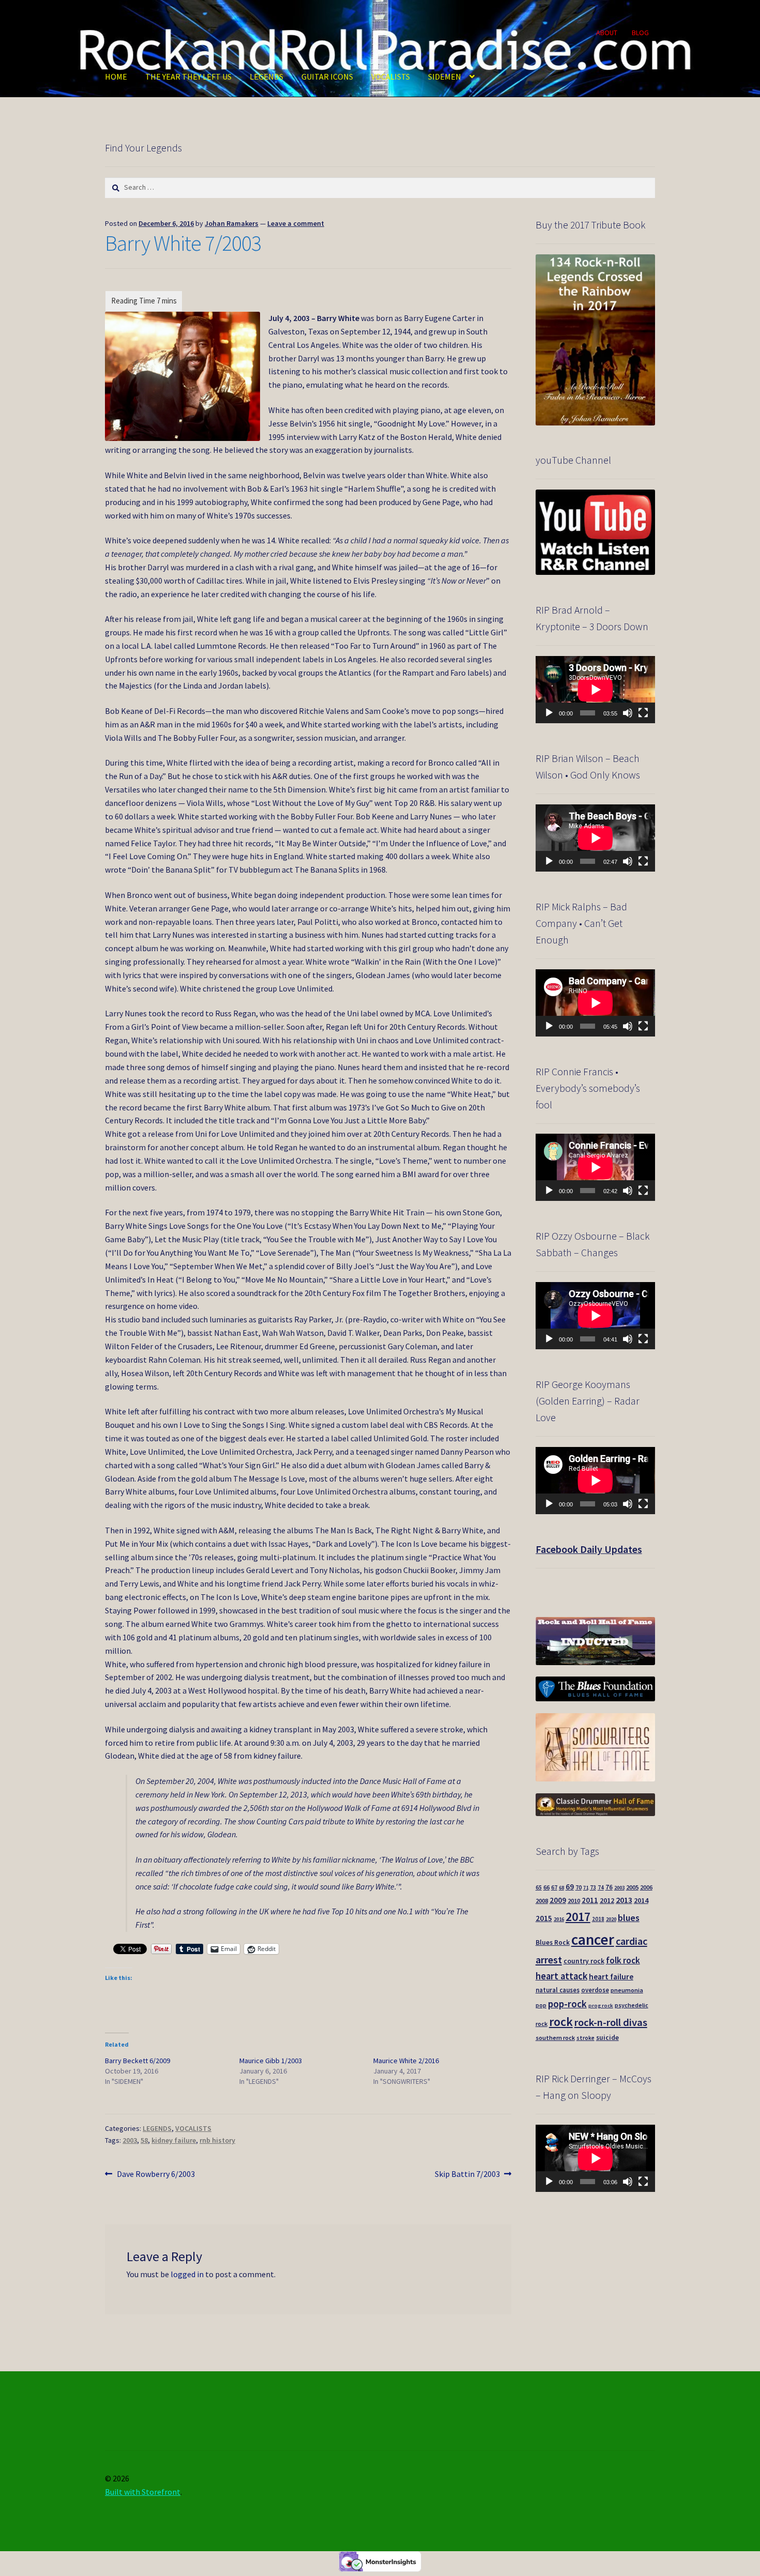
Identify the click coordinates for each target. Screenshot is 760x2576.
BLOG (640, 33)
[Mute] (628, 713)
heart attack (561, 1976)
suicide (607, 2038)
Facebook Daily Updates (589, 1549)
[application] (595, 690)
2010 (574, 1901)
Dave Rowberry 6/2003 (156, 2175)
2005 (632, 1887)
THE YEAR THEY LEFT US (188, 77)
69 (570, 1887)
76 (609, 1887)
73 (593, 1887)
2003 (130, 2140)
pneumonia (627, 1990)
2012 (607, 1900)
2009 (558, 1900)
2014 (641, 1900)
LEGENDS (267, 77)
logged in (187, 2274)
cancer (593, 1939)
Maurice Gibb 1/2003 (271, 2061)
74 (601, 1887)
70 (579, 1887)
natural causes (558, 1990)
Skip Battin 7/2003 (467, 2175)
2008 (542, 1901)
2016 (559, 1919)
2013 (624, 1900)
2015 (544, 1918)
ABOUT (607, 33)
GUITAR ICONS (327, 77)
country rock (584, 1961)
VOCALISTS (391, 77)
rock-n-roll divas (611, 2022)
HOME (116, 77)
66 (546, 1887)
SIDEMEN (445, 77)
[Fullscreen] (643, 713)
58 (144, 2140)
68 (561, 1888)
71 (586, 1888)
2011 (590, 1900)
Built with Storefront (143, 2492)
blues (629, 1918)
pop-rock (567, 2004)
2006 (646, 1887)
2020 (611, 1919)
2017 (578, 1917)
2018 (598, 1919)
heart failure (611, 1977)
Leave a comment (296, 223)
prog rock (601, 2006)
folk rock (623, 1960)
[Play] (549, 713)
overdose (595, 1990)
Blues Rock (553, 1942)
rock (561, 2022)
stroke (586, 2038)
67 (554, 1887)
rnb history (217, 2140)
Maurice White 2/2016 (406, 2061)
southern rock (555, 2038)
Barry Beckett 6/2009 (138, 2061)
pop (541, 2005)
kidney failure (174, 2140)
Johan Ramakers (232, 223)
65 (539, 1887)
